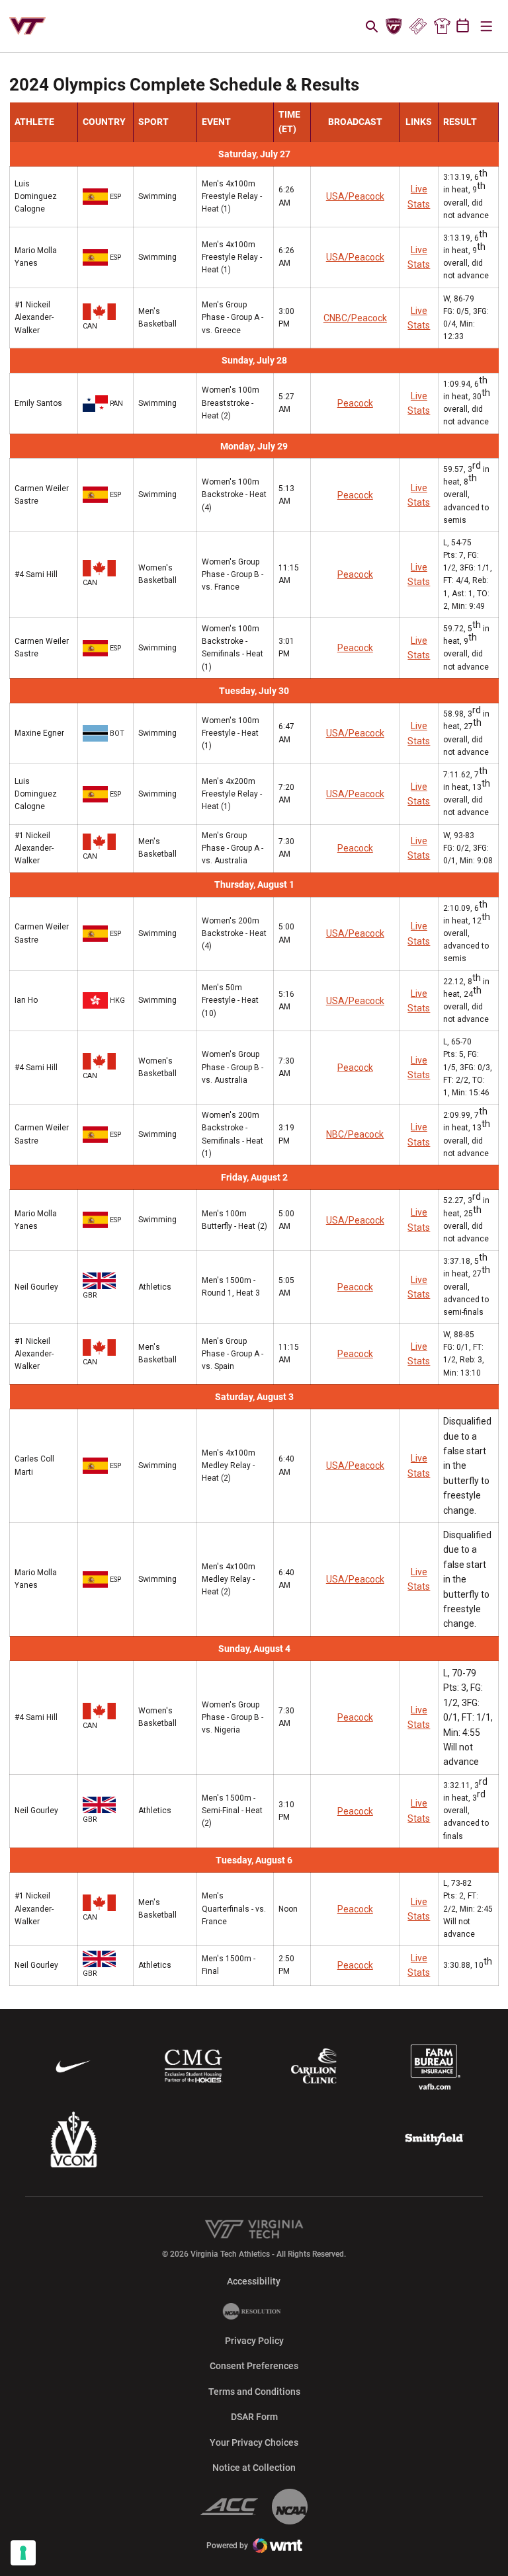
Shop (442, 26)
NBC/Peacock (355, 1134)
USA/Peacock (355, 196)
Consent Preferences (254, 2366)
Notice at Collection (254, 2468)
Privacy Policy (254, 2341)
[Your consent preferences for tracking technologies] (23, 2553)
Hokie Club (394, 26)
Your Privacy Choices (254, 2442)
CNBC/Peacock (355, 318)
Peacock (355, 403)
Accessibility (254, 2281)
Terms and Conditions (254, 2392)
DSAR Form (254, 2417)
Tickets (418, 26)
